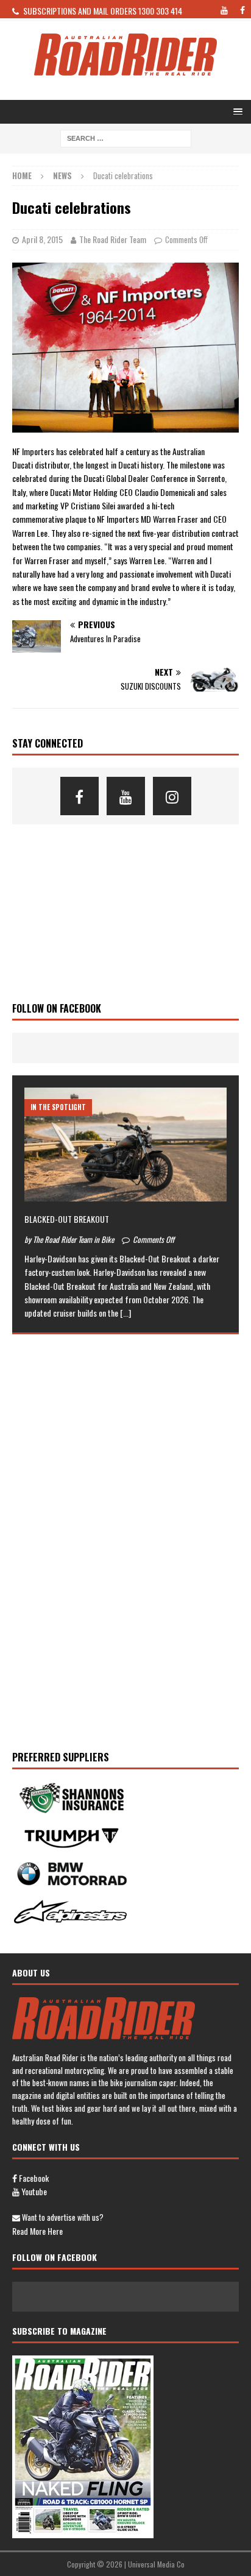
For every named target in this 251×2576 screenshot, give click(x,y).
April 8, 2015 (42, 239)
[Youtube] (126, 796)
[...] (125, 1313)
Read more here (37, 2231)
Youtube (33, 2191)
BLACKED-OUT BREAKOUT (67, 1219)
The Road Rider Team (113, 239)
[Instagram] (172, 796)
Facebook (33, 2178)
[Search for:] (126, 137)
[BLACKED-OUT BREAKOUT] (125, 1145)
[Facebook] (80, 796)
